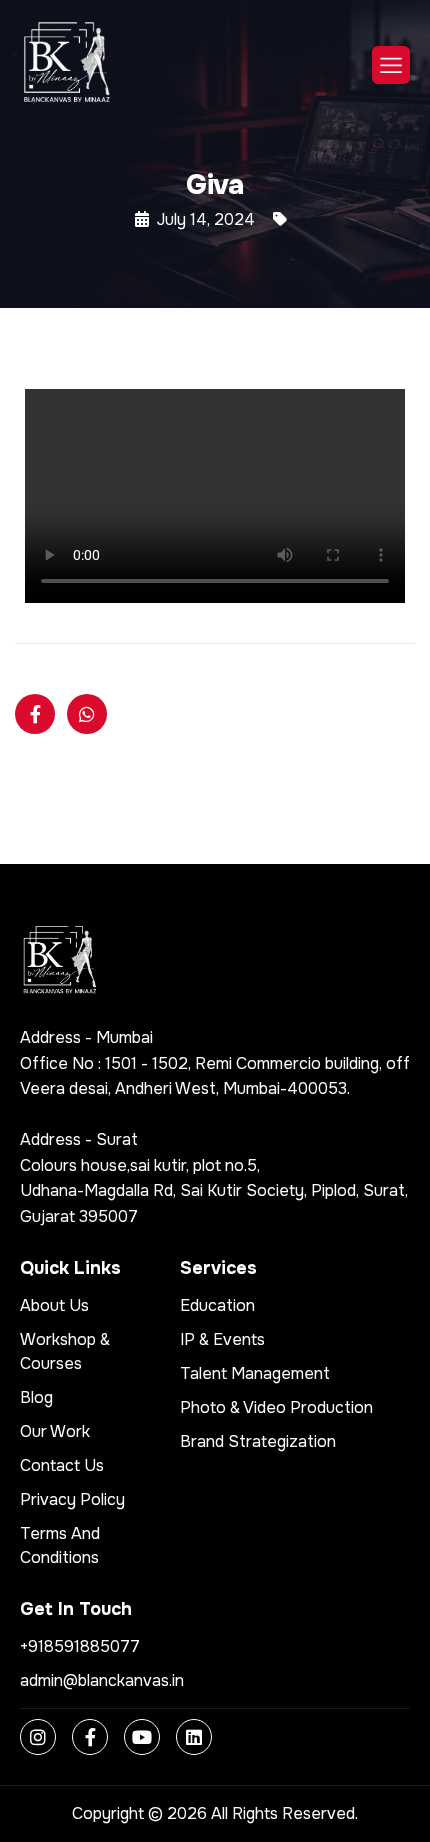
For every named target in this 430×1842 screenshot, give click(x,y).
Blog (36, 1397)
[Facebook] (90, 1737)
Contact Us (62, 1465)
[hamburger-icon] (391, 65)
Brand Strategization (258, 1441)
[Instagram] (38, 1737)
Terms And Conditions (60, 1545)
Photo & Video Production (276, 1407)
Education (217, 1305)
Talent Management (255, 1373)
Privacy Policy (72, 1499)
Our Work (55, 1431)
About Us (54, 1305)
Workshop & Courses (65, 1351)
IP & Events (222, 1339)
